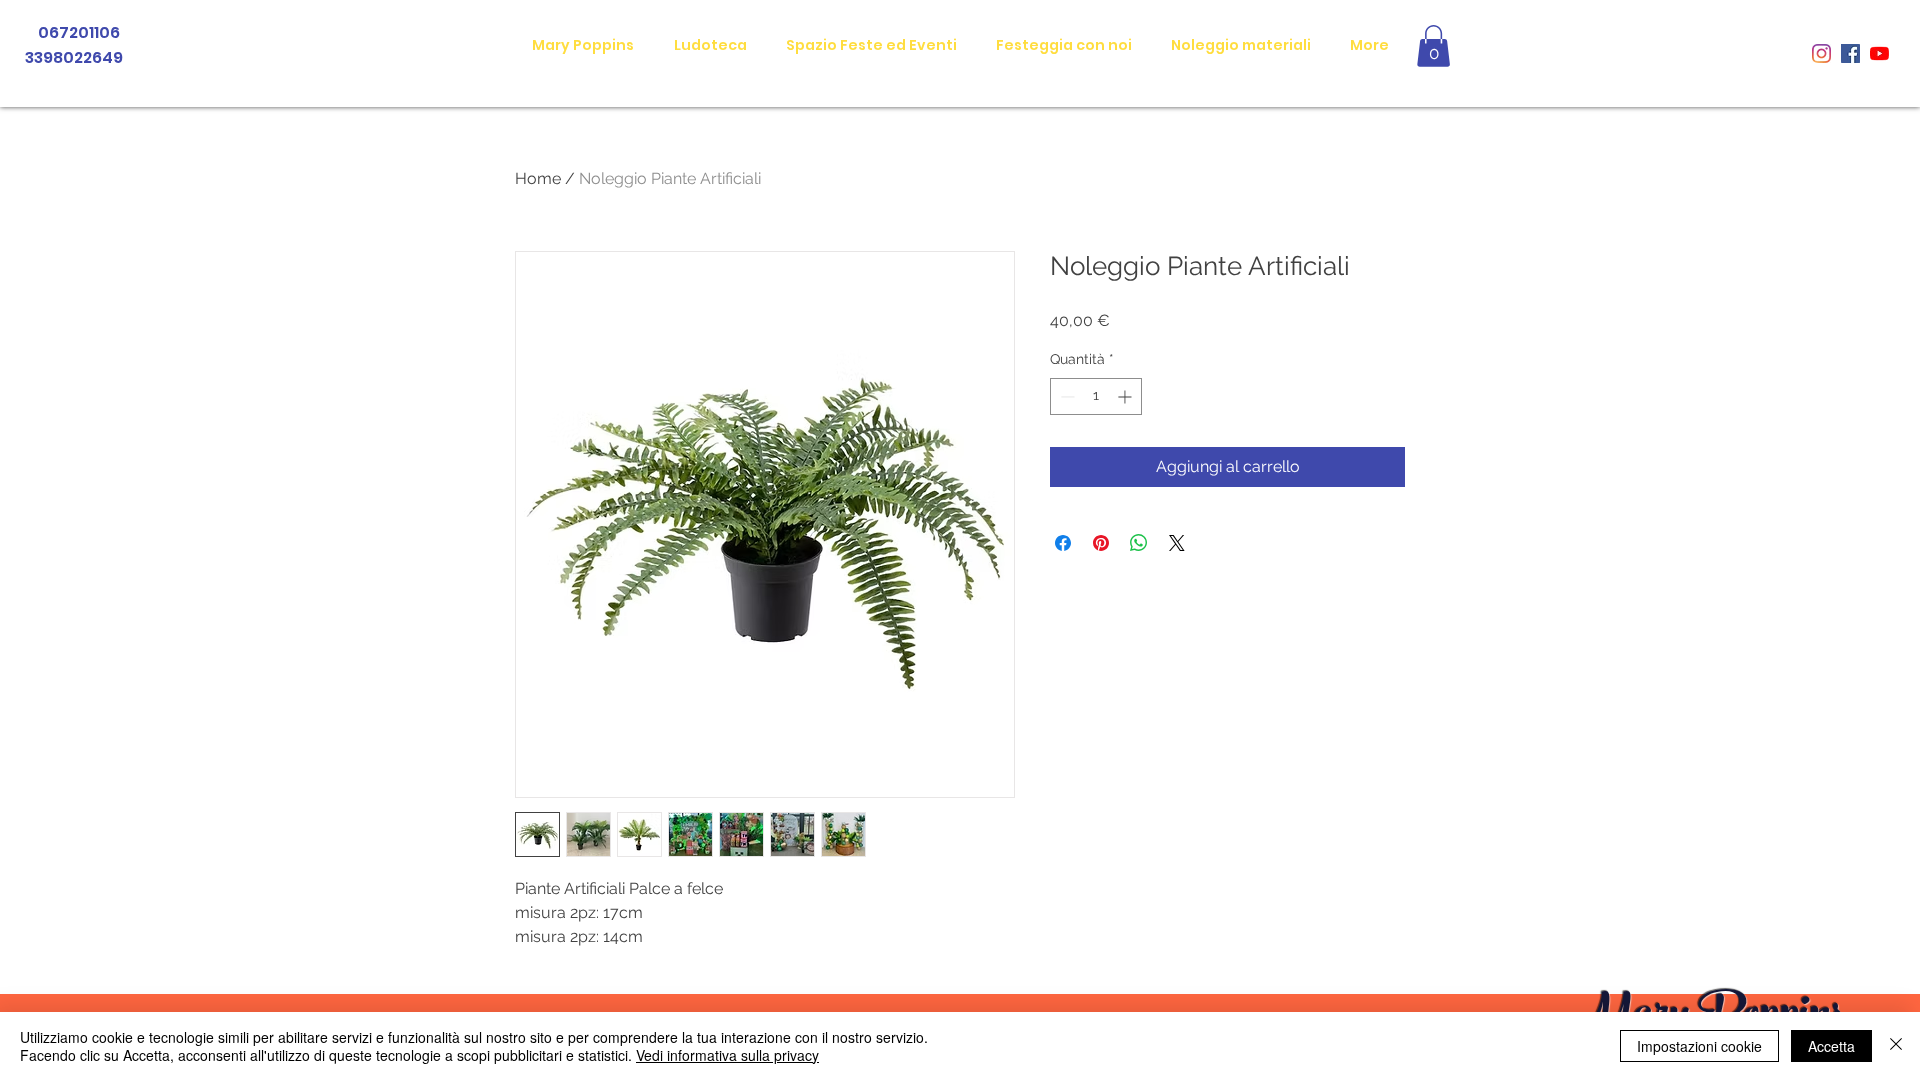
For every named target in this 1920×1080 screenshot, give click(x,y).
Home (538, 178)
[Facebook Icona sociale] (1850, 53)
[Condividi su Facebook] (1063, 543)
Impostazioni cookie (1699, 1046)
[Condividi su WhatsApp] (1139, 543)
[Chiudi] (1896, 1046)
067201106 (80, 32)
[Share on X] (1177, 543)
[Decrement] (1065, 396)
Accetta (1831, 1046)
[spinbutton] (1096, 396)
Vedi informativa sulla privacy (727, 1055)
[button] (1433, 46)
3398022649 (72, 57)
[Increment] (1126, 396)
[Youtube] (1879, 53)
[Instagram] (1821, 53)
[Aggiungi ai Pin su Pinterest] (1101, 543)
